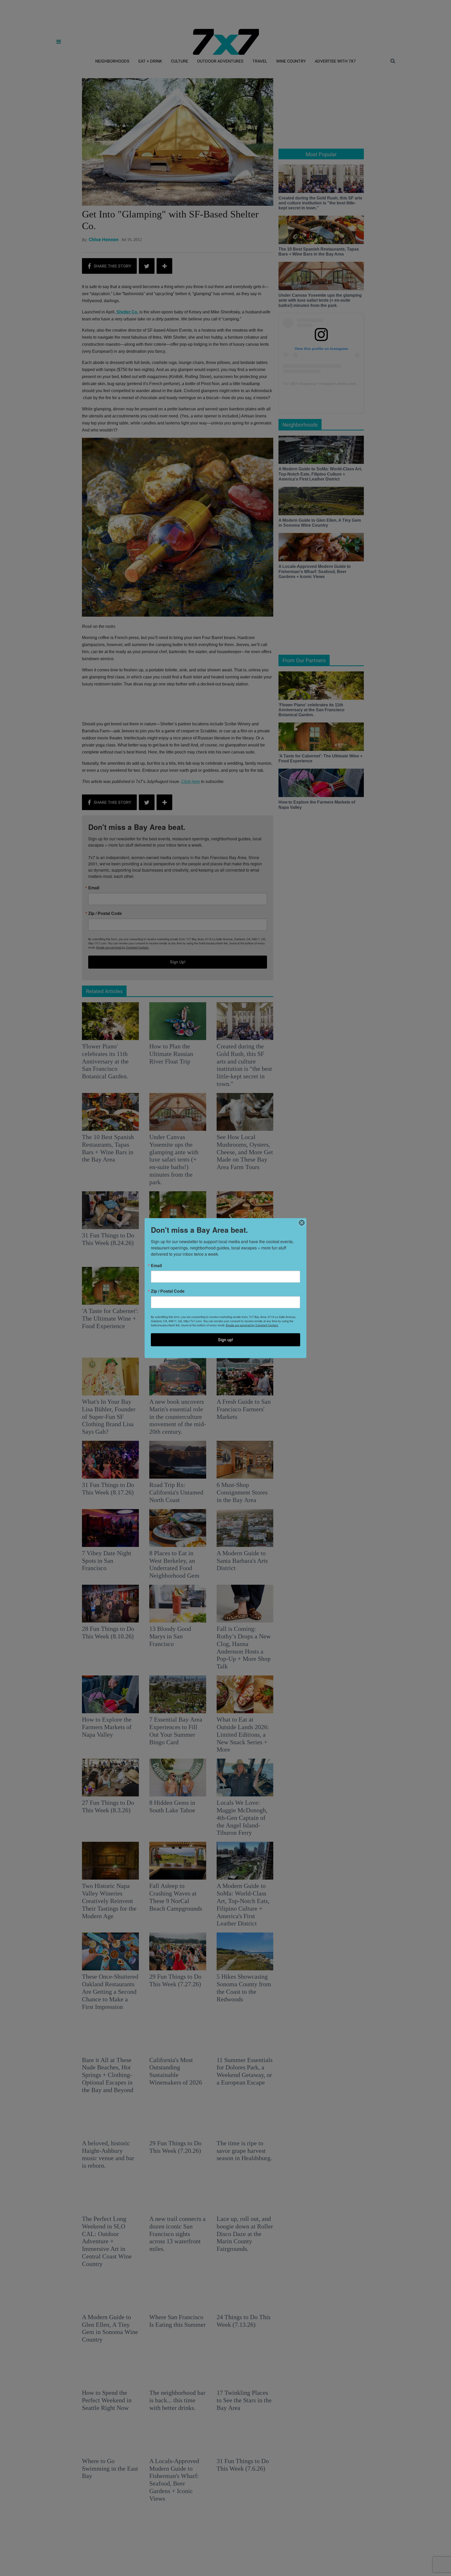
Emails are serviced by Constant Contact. (252, 1325)
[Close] (302, 1223)
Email (156, 1266)
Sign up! (225, 1340)
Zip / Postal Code (168, 1291)
